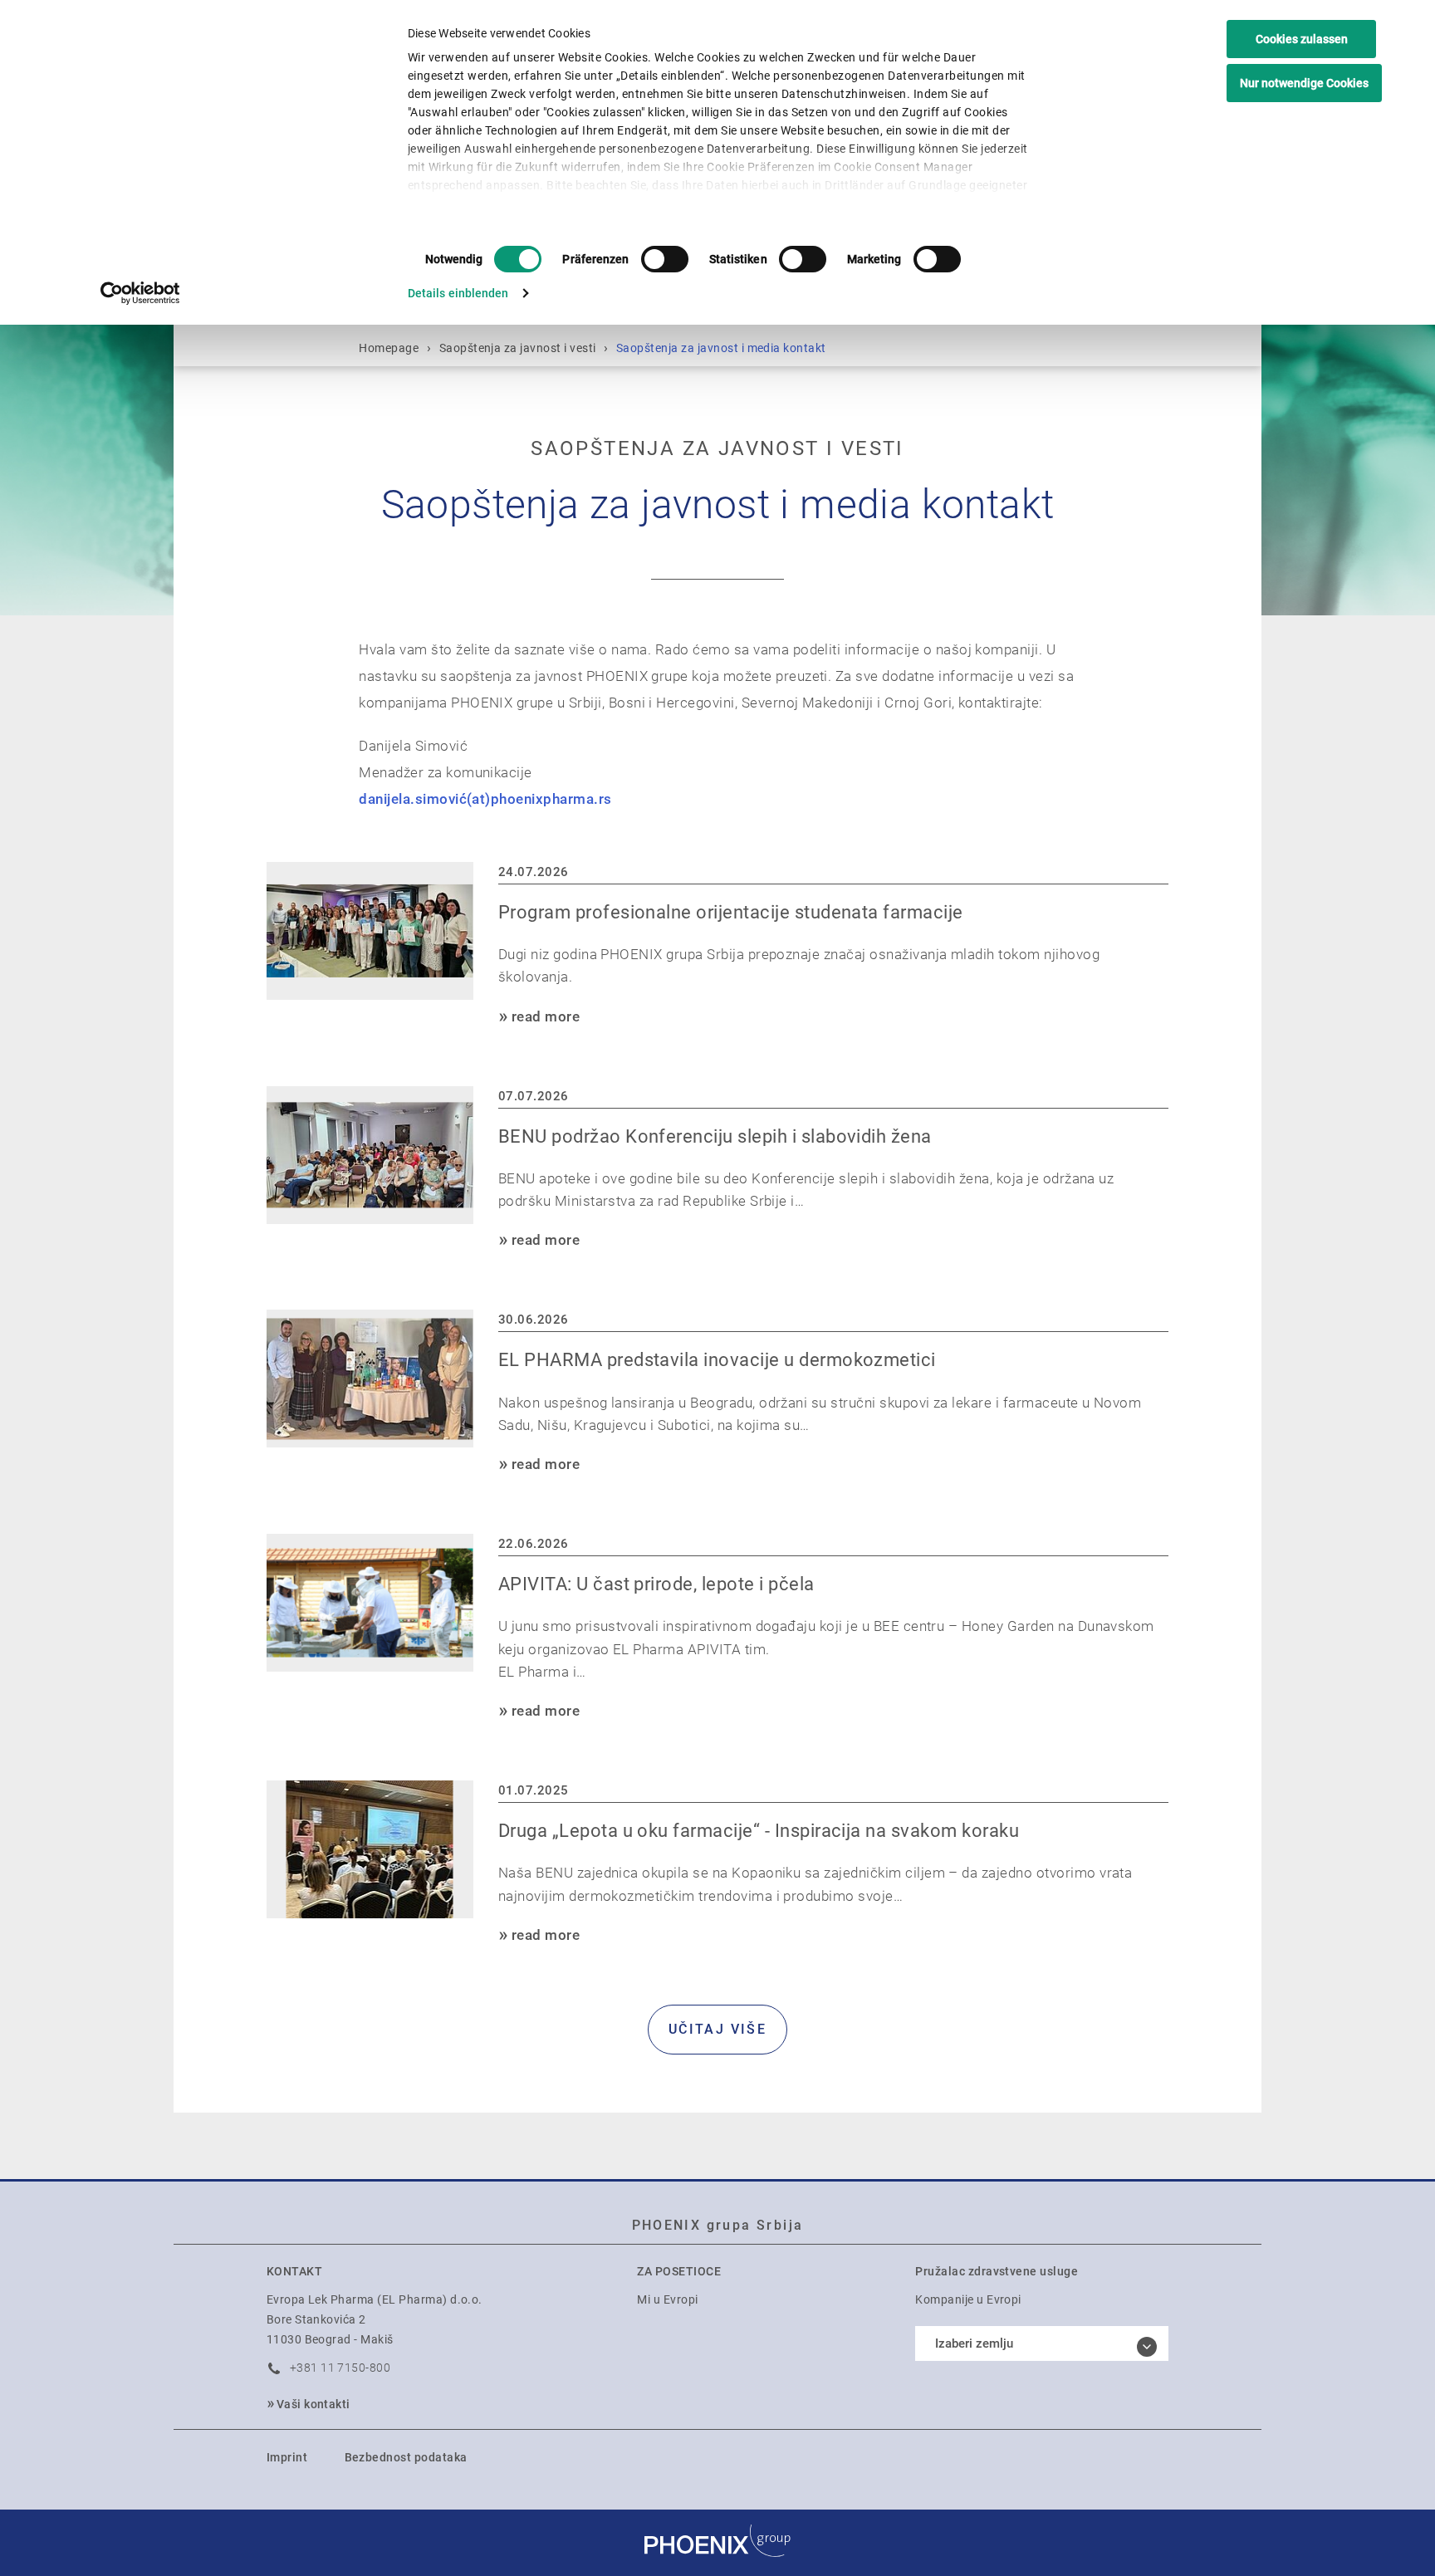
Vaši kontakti (313, 2404)
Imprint (287, 2457)
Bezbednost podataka (406, 2457)
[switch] (665, 259)
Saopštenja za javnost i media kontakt (721, 348)
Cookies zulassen (1302, 39)
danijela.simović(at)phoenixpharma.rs (485, 799)
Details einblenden (458, 293)
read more (546, 1016)
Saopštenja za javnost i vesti (518, 348)
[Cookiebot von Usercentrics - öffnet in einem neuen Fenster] (141, 293)
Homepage (389, 348)
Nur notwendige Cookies (1304, 83)
